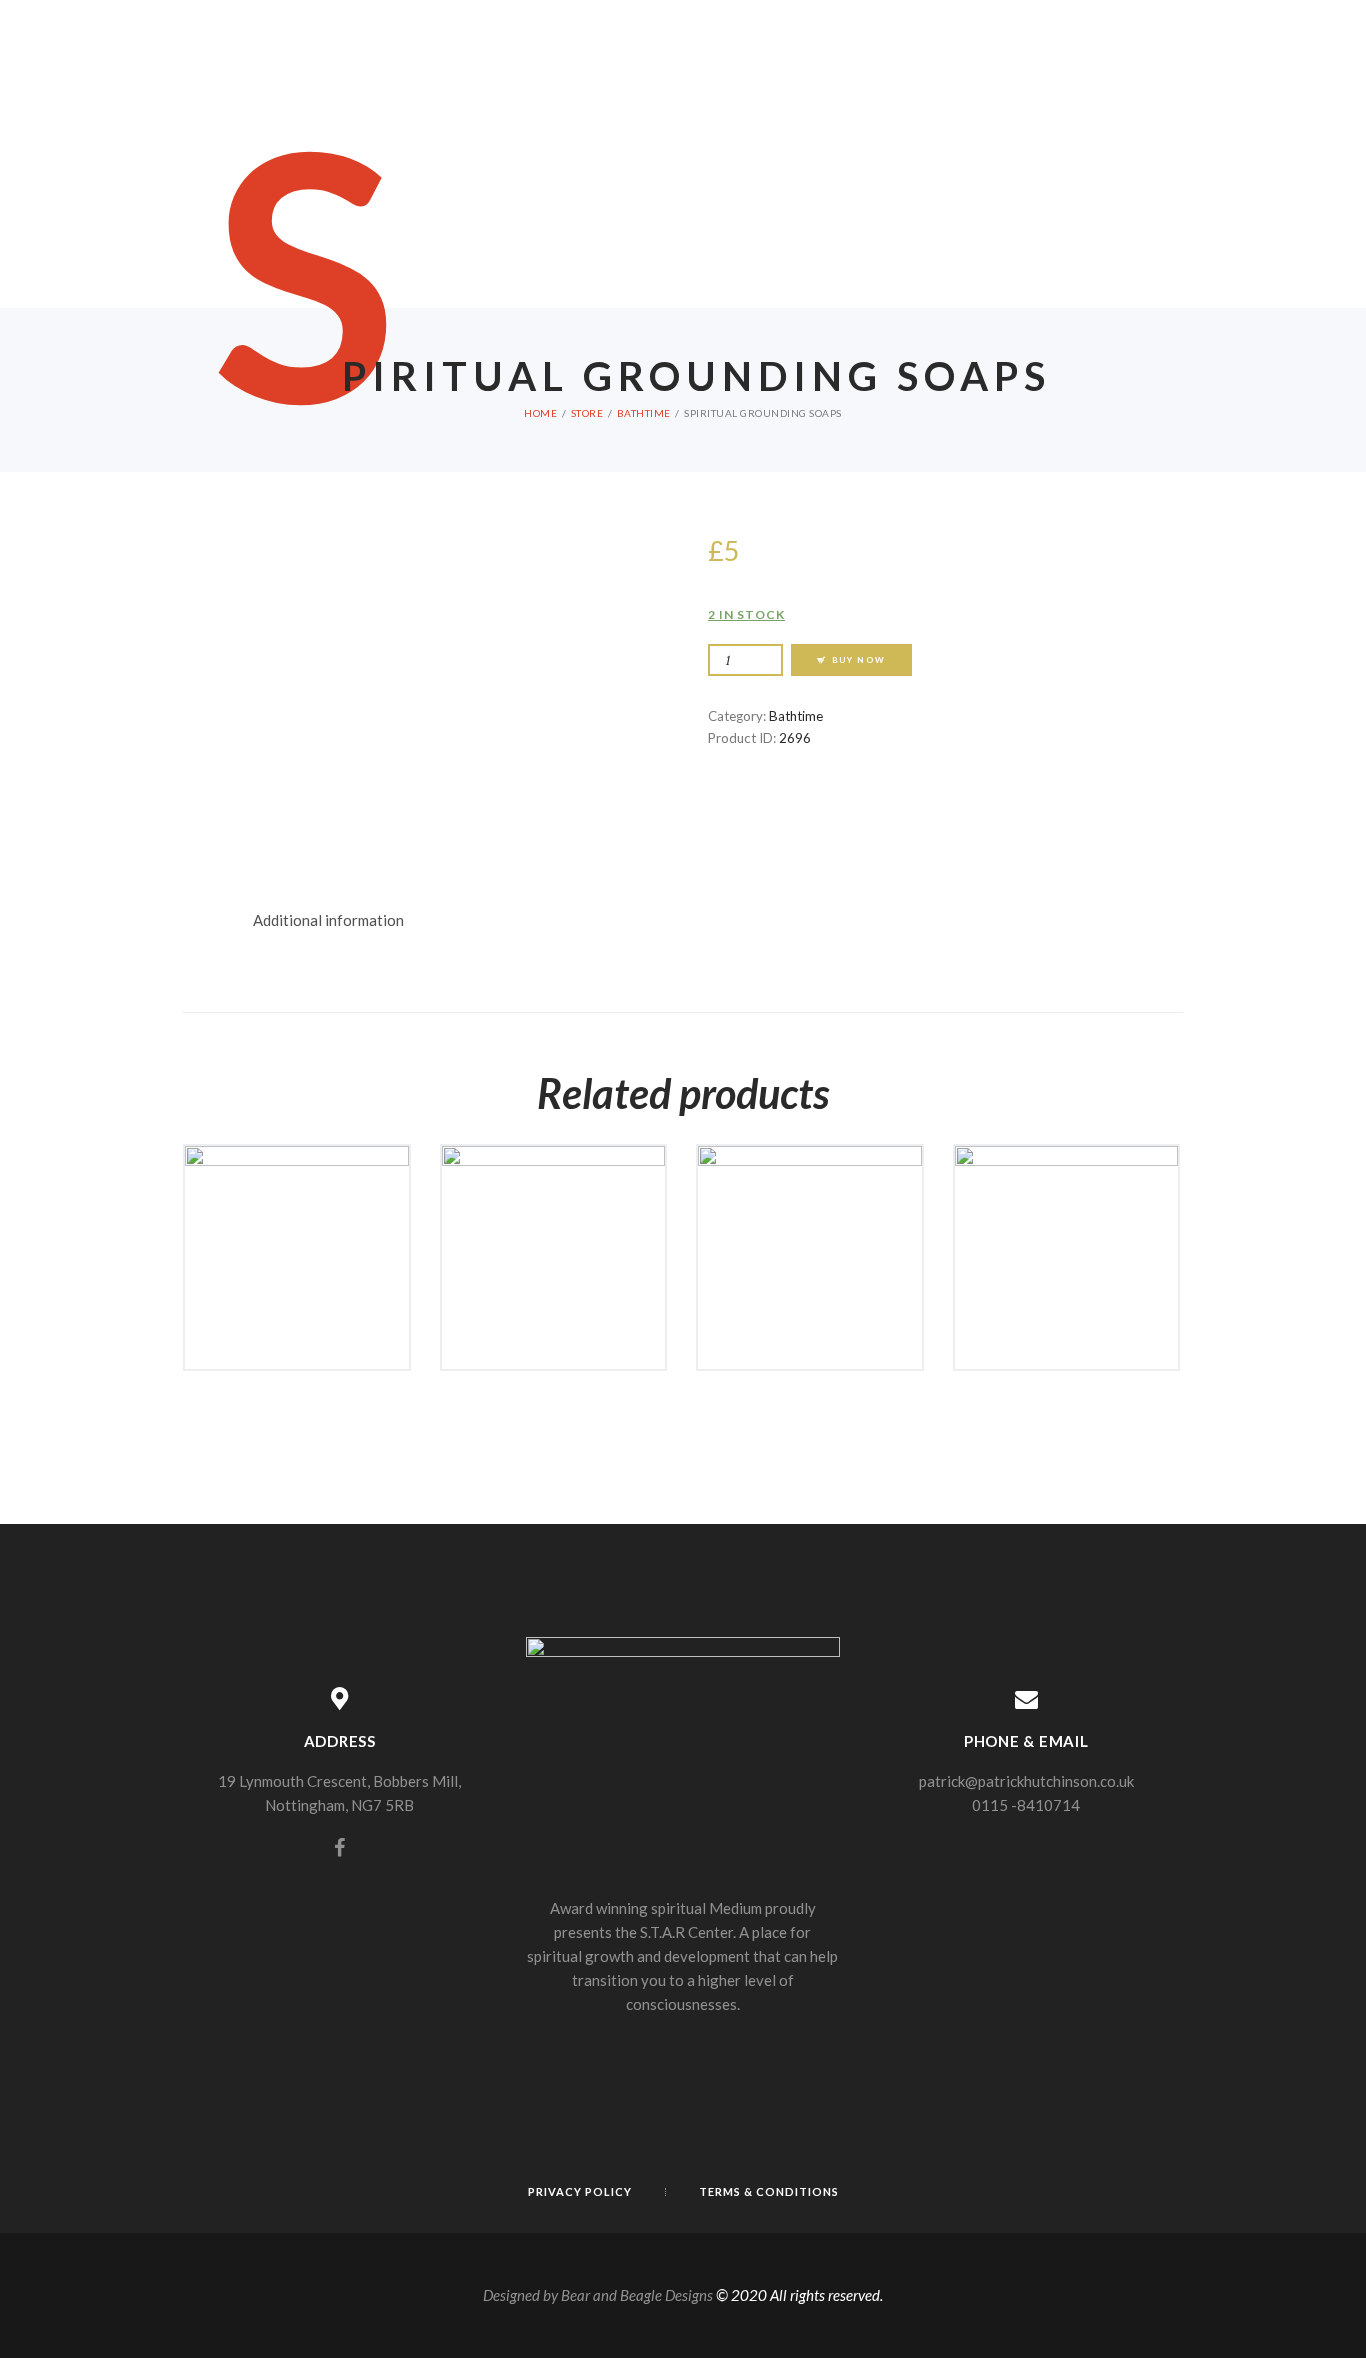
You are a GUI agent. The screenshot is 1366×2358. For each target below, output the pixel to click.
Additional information (328, 920)
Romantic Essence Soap (296, 1220)
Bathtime (644, 413)
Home (540, 413)
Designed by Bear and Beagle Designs (598, 2295)
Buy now (859, 660)
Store (587, 413)
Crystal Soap (810, 1212)
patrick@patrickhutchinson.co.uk (1026, 1781)
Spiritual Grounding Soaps (553, 1220)
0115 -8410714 (1026, 1805)
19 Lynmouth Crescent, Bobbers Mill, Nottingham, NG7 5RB (339, 1793)
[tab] (328, 921)
